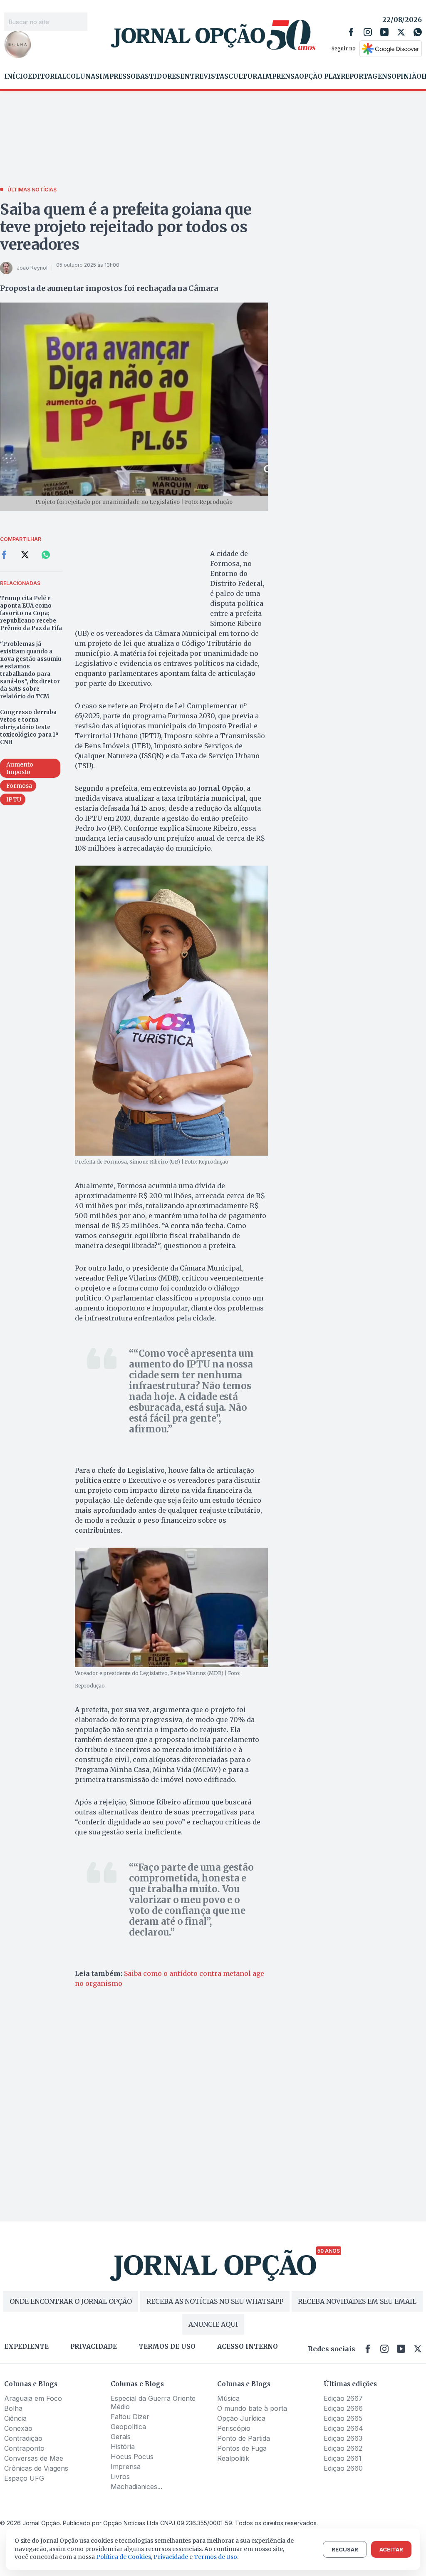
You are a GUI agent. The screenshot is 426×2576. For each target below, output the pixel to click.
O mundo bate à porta (252, 2408)
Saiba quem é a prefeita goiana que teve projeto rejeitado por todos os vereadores (126, 227)
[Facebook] (351, 32)
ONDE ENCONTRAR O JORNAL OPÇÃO (71, 2301)
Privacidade (94, 2347)
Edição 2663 (343, 2438)
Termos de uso (167, 2347)
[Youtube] (384, 32)
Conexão (18, 2428)
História (123, 2447)
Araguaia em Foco (33, 2398)
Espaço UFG (24, 2478)
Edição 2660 (343, 2468)
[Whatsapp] (418, 32)
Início (16, 77)
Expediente (26, 2347)
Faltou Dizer (130, 2417)
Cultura (245, 77)
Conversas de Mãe (34, 2458)
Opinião (406, 77)
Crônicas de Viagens (36, 2468)
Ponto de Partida (244, 2438)
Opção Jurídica (241, 2418)
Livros (120, 2477)
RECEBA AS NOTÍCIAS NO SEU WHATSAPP (215, 2301)
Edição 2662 (343, 2448)
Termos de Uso (215, 2557)
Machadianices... (136, 2487)
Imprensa (281, 77)
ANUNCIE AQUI (213, 2324)
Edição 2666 (343, 2408)
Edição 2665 (343, 2418)
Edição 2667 (343, 2398)
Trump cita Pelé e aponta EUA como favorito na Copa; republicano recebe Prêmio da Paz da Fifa (31, 613)
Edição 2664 (343, 2428)
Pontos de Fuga (242, 2448)
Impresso (118, 77)
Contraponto (24, 2448)
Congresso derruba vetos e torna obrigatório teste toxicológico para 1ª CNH (29, 727)
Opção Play (320, 77)
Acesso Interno (248, 2347)
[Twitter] (401, 32)
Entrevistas (204, 77)
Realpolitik (233, 2458)
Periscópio (234, 2428)
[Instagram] (368, 32)
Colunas (83, 77)
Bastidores (158, 77)
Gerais (121, 2437)
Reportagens (366, 77)
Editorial (47, 77)
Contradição (23, 2438)
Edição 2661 (343, 2458)
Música (228, 2398)
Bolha (13, 2408)
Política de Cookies (124, 2557)
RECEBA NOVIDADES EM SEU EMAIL (357, 2301)
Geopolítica (128, 2427)
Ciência (15, 2418)
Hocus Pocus (132, 2457)
